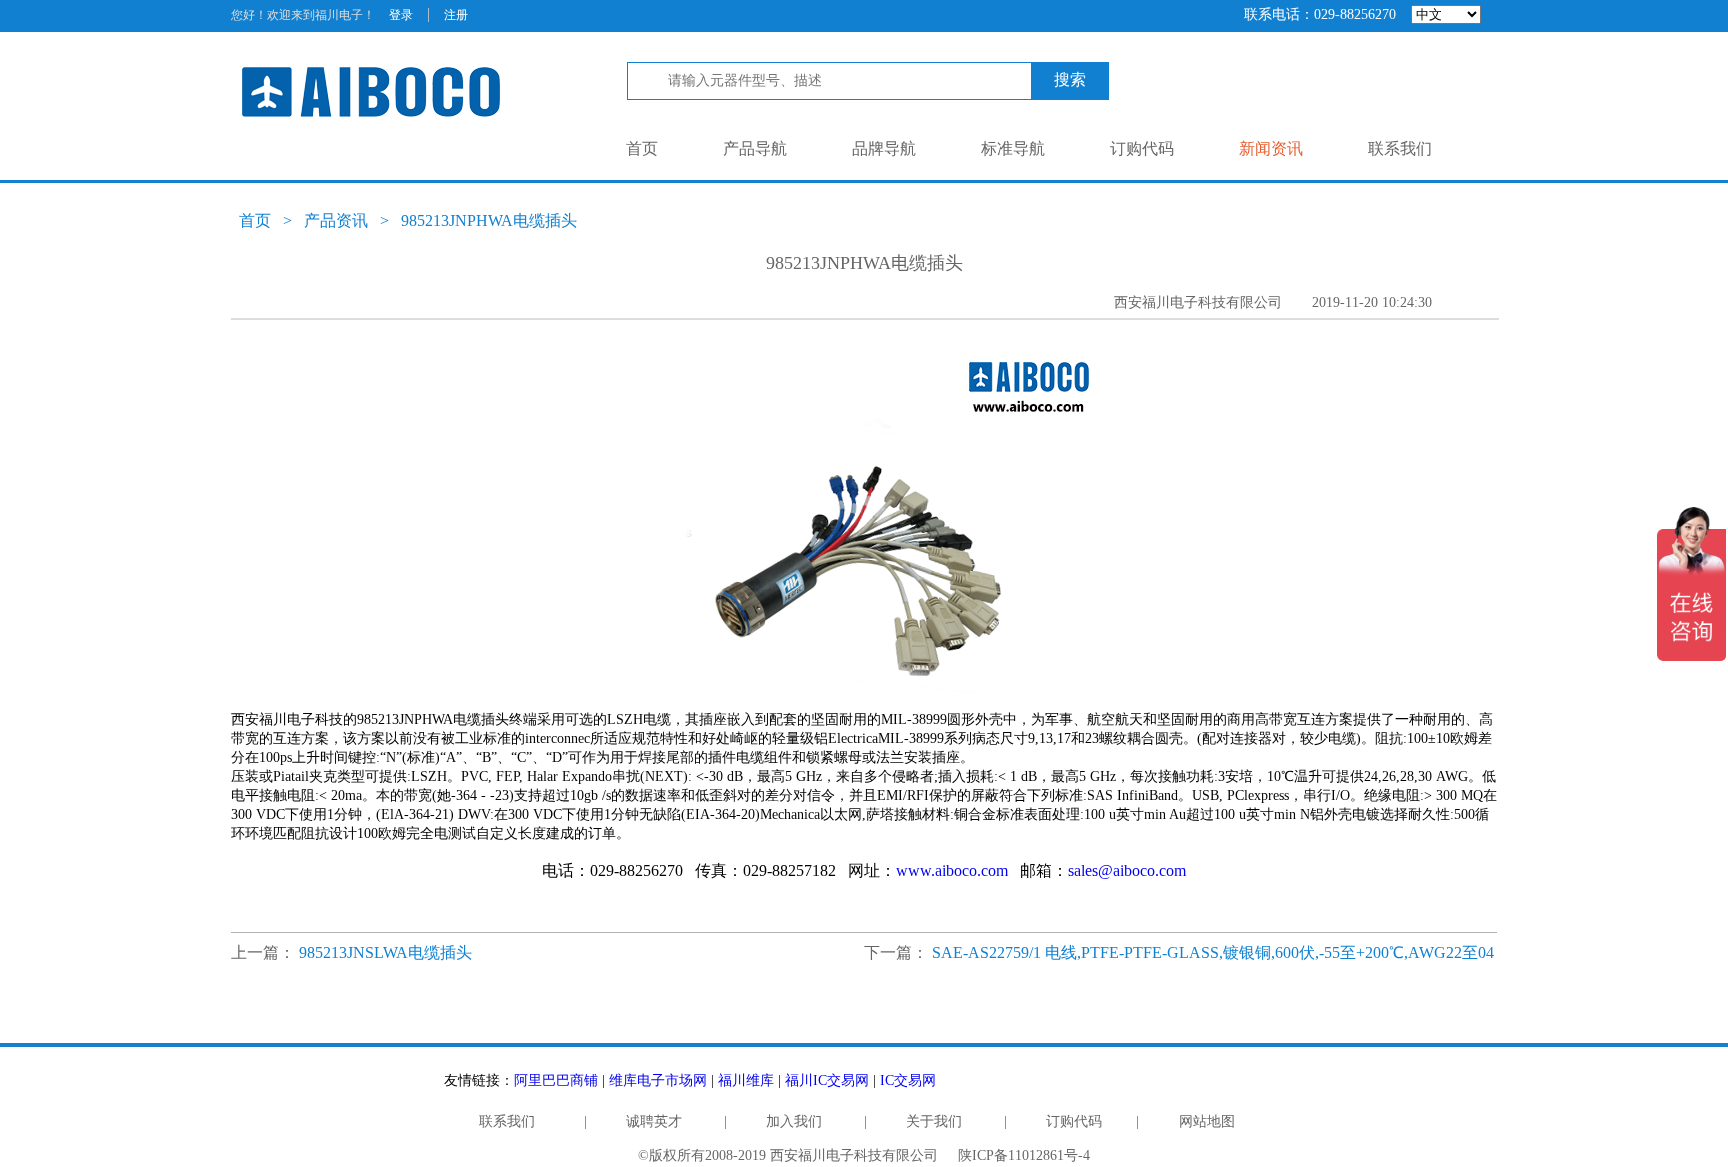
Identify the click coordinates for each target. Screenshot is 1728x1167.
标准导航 (1013, 148)
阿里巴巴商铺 (556, 1080)
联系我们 (1400, 148)
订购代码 (1142, 148)
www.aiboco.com (952, 870)
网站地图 (1207, 1121)
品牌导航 (884, 148)
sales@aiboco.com (1127, 870)
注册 (456, 15)
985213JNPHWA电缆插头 (489, 220)
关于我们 (934, 1121)
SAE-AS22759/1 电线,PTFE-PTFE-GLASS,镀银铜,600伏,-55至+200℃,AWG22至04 (1213, 952)
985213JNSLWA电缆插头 (385, 952)
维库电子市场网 (658, 1080)
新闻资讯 (1271, 148)
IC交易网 (908, 1080)
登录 (401, 15)
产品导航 (755, 148)
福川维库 (746, 1080)
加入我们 (794, 1121)
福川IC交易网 (827, 1080)
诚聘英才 (654, 1121)
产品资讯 (336, 220)
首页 (642, 148)
